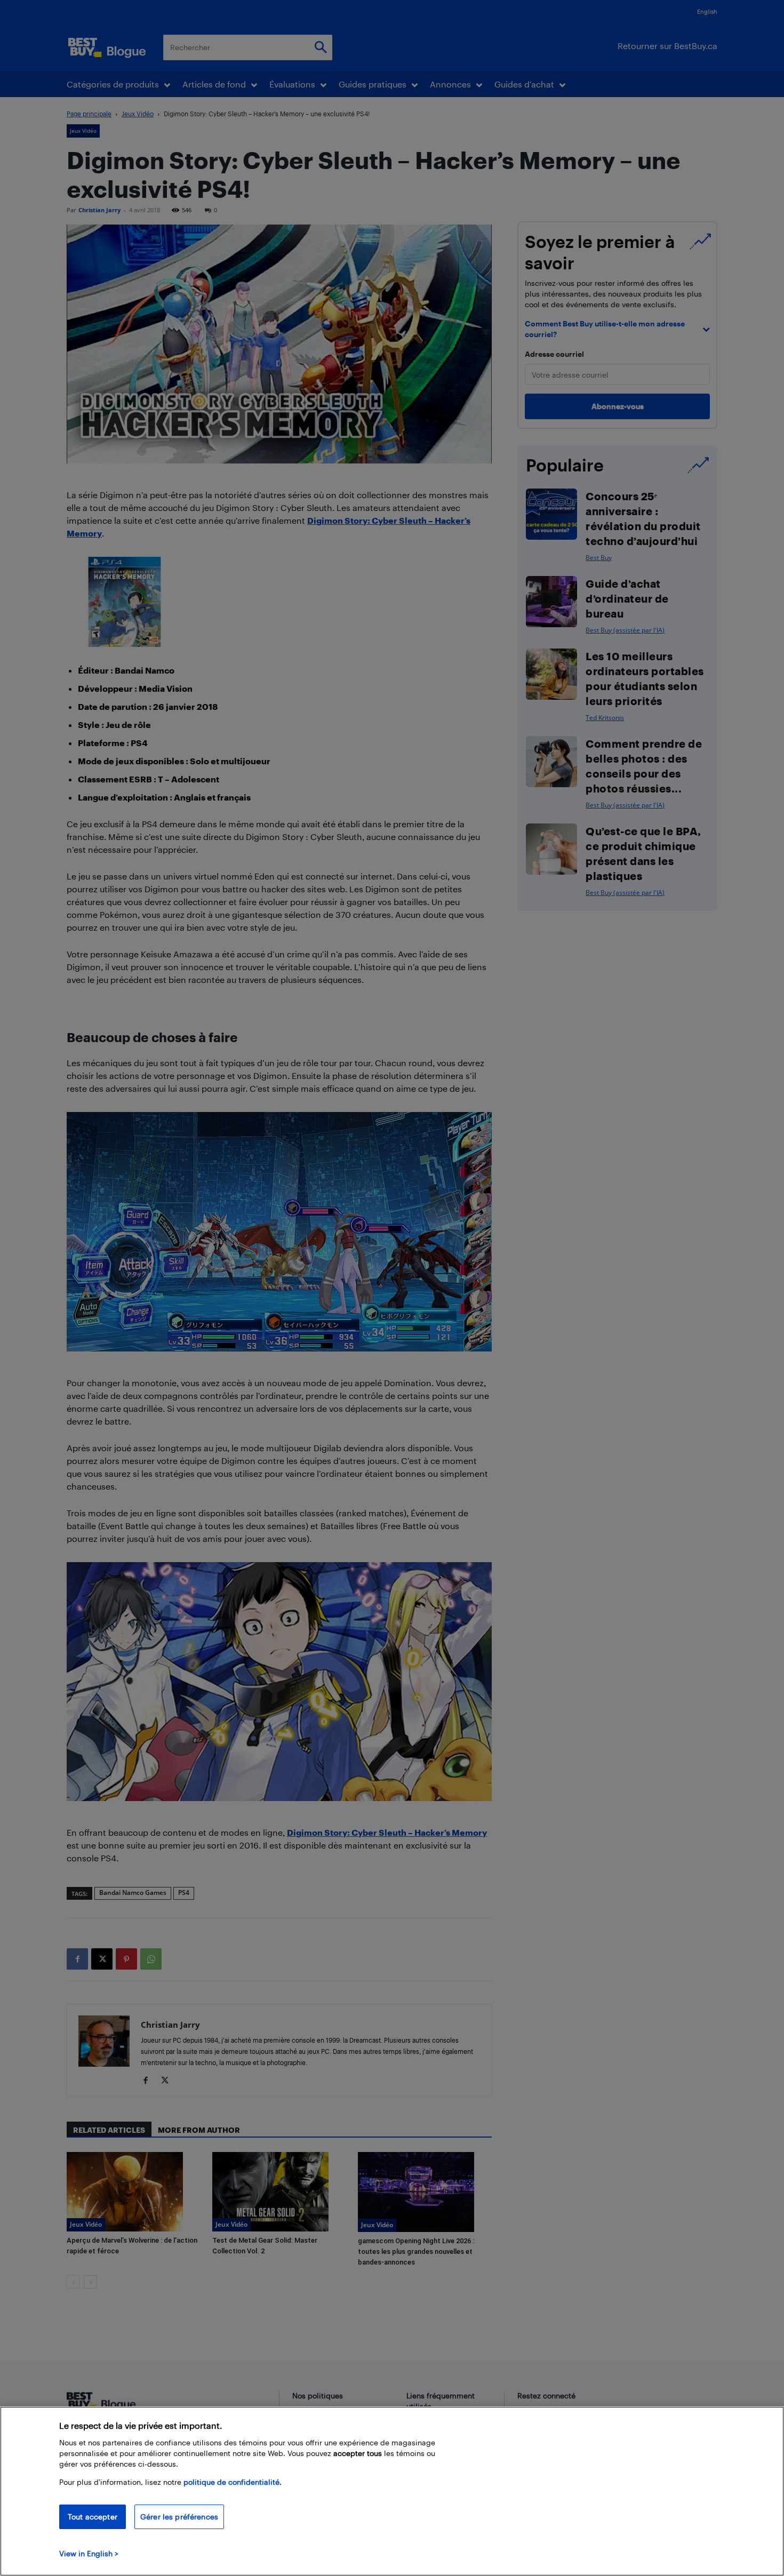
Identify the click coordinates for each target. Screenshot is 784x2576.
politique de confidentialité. (233, 2482)
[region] (392, 2491)
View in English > (89, 2553)
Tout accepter (93, 2517)
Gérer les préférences (179, 2517)
